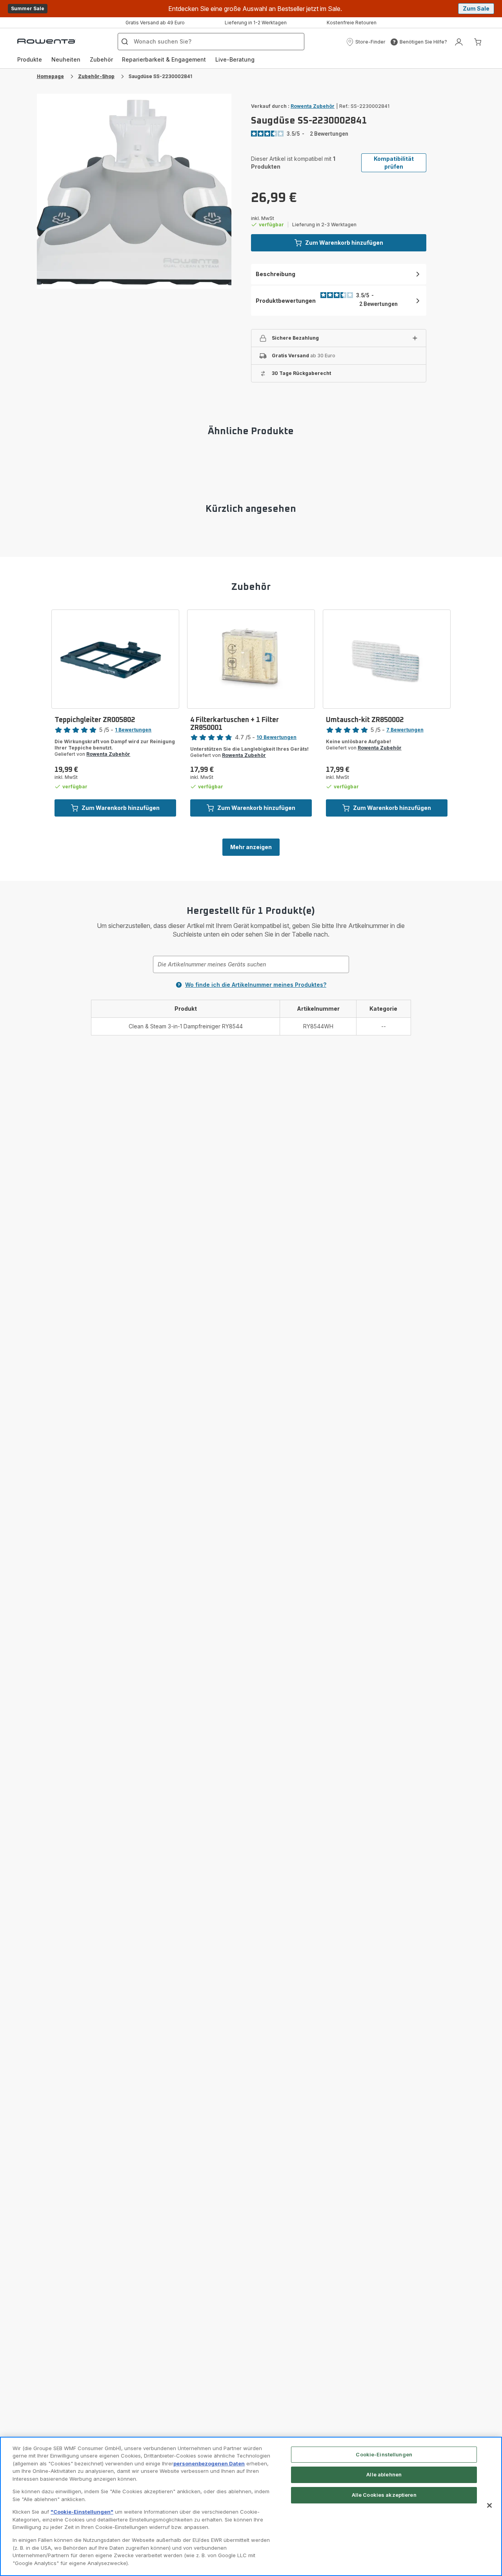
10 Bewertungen (276, 737)
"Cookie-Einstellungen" (82, 2512)
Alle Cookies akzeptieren (384, 2495)
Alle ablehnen (384, 2474)
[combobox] (251, 964)
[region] (251, 2506)
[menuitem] (30, 60)
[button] (366, 42)
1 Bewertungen (133, 730)
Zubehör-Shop (96, 76)
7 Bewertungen (405, 730)
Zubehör (101, 59)
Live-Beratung (235, 59)
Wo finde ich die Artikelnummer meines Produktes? (256, 985)
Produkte (30, 59)
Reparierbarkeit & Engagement (164, 59)
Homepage (50, 76)
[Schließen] (489, 2505)
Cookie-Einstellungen (384, 2454)
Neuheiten (66, 59)
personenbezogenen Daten (209, 2463)
